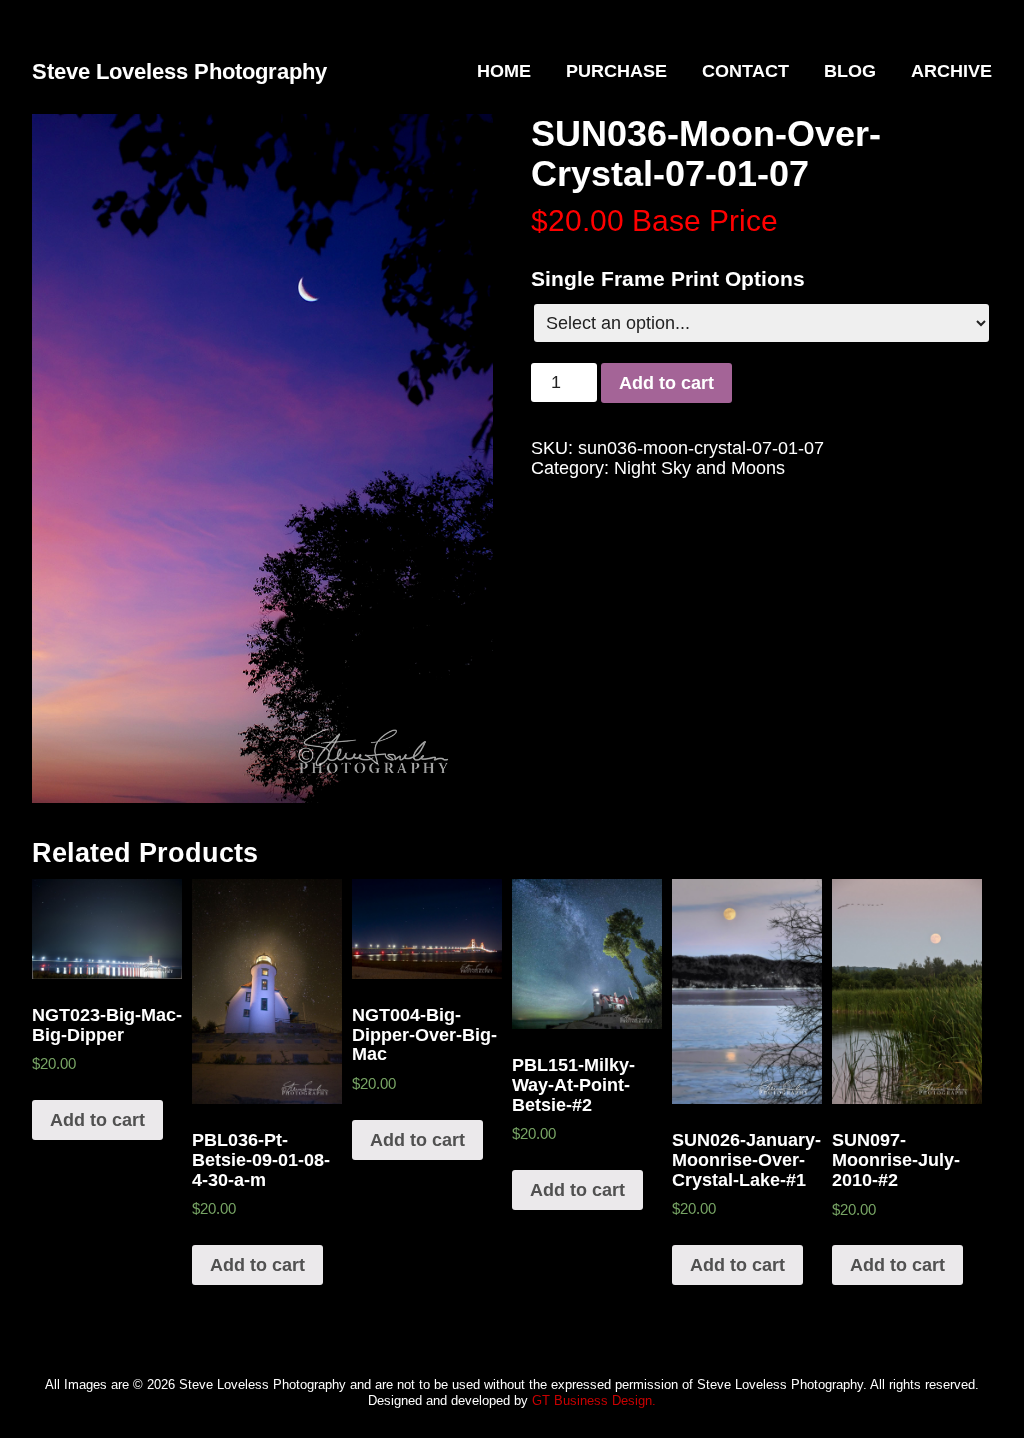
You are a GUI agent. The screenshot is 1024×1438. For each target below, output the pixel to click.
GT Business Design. (594, 1400)
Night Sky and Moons (699, 468)
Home (504, 71)
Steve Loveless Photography (179, 71)
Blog (850, 71)
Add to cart (666, 383)
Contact (745, 71)
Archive (951, 71)
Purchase (616, 71)
